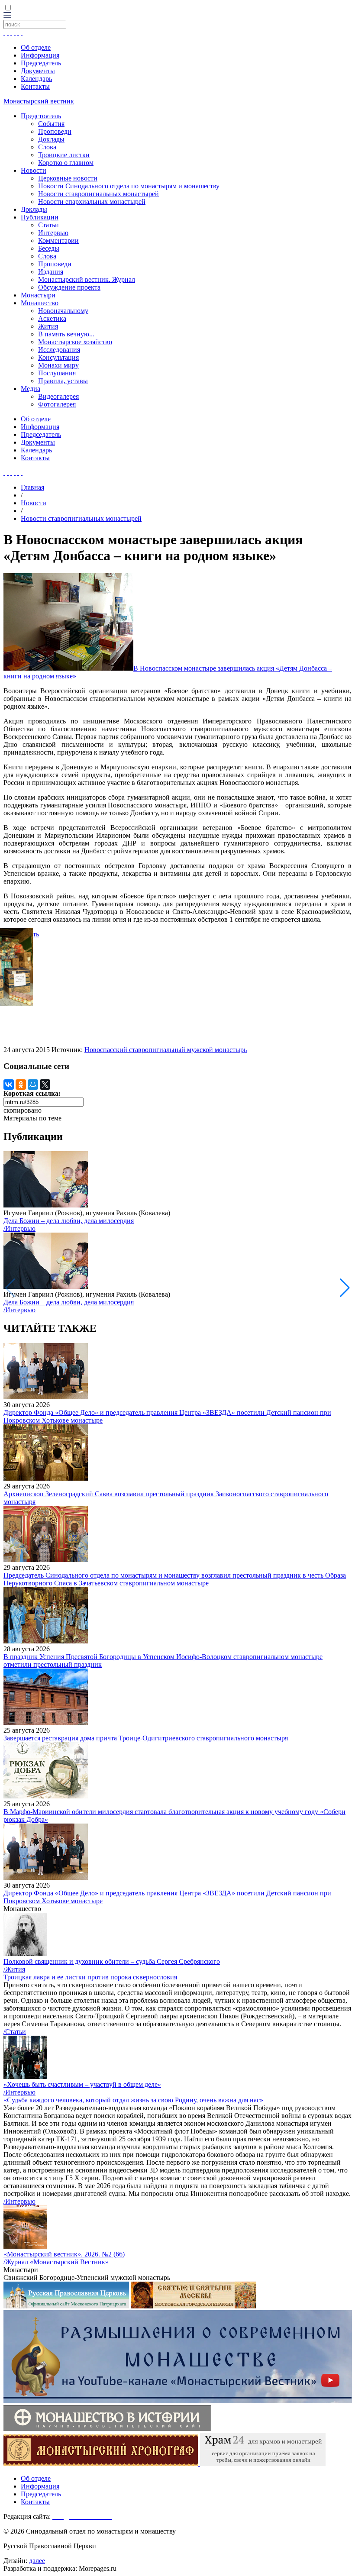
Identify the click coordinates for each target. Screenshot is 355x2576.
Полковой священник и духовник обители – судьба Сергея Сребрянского (112, 1961)
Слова (47, 147)
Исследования (59, 350)
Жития (48, 326)
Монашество (40, 303)
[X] (45, 1085)
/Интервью (19, 1228)
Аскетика (52, 318)
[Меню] (7, 16)
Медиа (31, 389)
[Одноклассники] (21, 1085)
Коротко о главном (66, 163)
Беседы (49, 248)
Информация (40, 55)
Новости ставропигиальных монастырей (98, 194)
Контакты (35, 86)
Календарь (36, 79)
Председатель (41, 63)
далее (37, 2561)
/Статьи (15, 2032)
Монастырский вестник (39, 101)
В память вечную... (66, 334)
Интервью (53, 233)
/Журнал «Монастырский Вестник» (56, 2262)
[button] (345, 1288)
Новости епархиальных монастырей (92, 202)
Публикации (40, 217)
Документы (38, 71)
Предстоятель (41, 116)
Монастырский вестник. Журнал (87, 279)
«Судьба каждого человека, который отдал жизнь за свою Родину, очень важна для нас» (133, 2100)
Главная (32, 487)
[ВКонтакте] (9, 1085)
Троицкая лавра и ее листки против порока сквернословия (90, 1977)
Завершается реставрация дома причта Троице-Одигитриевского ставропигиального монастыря (146, 1738)
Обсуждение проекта (69, 287)
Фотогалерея (57, 404)
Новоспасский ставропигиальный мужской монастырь (166, 1050)
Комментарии (58, 240)
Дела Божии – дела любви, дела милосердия (69, 1221)
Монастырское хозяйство (75, 342)
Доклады (51, 139)
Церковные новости (68, 178)
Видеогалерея (58, 396)
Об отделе (36, 47)
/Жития (14, 1969)
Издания (51, 272)
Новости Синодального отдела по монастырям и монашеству (129, 186)
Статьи (48, 225)
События (51, 124)
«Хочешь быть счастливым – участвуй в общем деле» (82, 2084)
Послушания (57, 373)
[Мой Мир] (33, 1085)
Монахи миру (58, 365)
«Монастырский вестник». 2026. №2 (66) (64, 2254)
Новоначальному (63, 311)
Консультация (58, 357)
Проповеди (55, 131)
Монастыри (38, 295)
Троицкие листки (64, 155)
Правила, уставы (63, 381)
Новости (34, 170)
